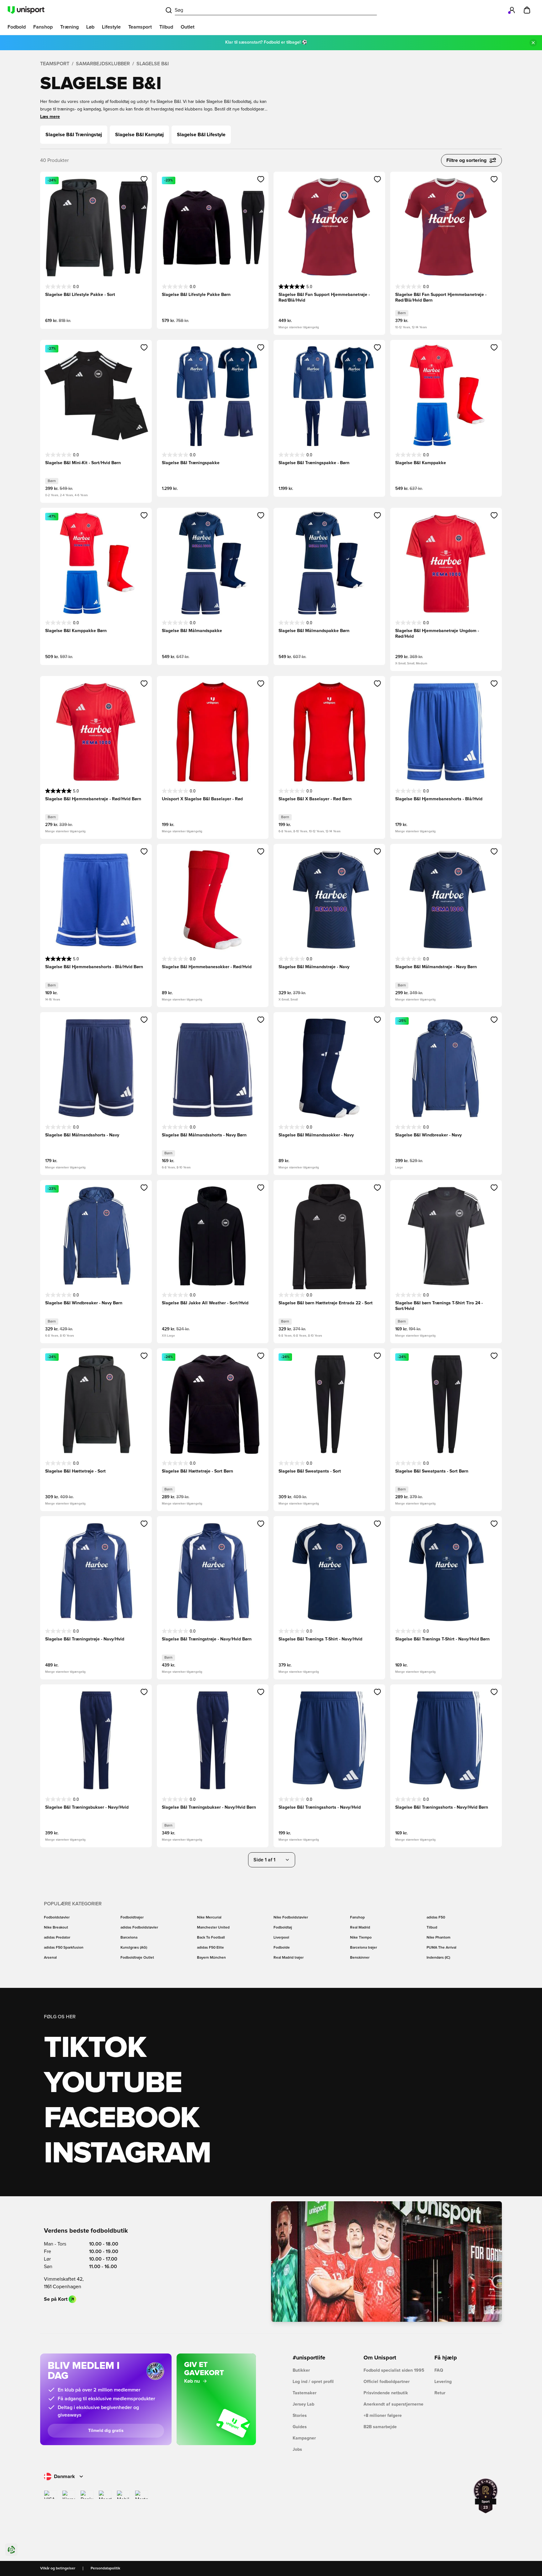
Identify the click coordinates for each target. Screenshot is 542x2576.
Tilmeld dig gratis (106, 2431)
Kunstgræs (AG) (134, 1948)
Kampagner (304, 2438)
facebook (122, 2118)
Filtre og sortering (466, 160)
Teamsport (55, 64)
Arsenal (50, 1958)
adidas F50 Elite (210, 1948)
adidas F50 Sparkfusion (64, 1948)
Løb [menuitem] (90, 27)
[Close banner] (533, 43)
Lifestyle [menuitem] (111, 27)
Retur (440, 2393)
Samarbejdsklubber (103, 64)
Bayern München (211, 1958)
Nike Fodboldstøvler (291, 1918)
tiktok (95, 2048)
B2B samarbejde (380, 2427)
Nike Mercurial (209, 1918)
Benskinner (360, 1958)
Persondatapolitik (105, 2568)
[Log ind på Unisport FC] (512, 10)
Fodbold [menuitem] (17, 27)
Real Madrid (360, 1928)
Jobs (297, 2450)
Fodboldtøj (283, 1928)
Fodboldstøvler (57, 1918)
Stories (300, 2416)
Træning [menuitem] (69, 27)
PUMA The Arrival (441, 1948)
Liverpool (281, 1938)
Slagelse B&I (153, 64)
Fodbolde (282, 1948)
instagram (127, 2154)
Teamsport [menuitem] (140, 27)
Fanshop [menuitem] (43, 27)
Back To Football (211, 1938)
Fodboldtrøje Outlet (137, 1958)
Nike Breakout (56, 1928)
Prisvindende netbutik (386, 2393)
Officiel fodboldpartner (387, 2382)
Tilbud (432, 1928)
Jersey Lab (303, 2404)
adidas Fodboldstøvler (139, 1928)
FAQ (439, 2370)
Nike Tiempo (361, 1938)
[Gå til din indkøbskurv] (527, 10)
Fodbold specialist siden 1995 (394, 2370)
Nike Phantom (438, 1938)
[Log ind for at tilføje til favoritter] (144, 179)
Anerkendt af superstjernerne (393, 2404)
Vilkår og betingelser (58, 2568)
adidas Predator (57, 1938)
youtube (113, 2083)
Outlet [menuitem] (188, 27)
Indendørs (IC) (438, 1958)
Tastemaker (305, 2393)
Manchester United (213, 1928)
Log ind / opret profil (313, 2382)
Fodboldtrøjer (132, 1918)
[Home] (26, 10)
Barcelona (129, 1938)
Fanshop (357, 1918)
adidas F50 (436, 1918)
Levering (443, 2382)
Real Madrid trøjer (289, 1958)
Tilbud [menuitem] (166, 27)
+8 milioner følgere (383, 2416)
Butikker (301, 2370)
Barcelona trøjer (364, 1948)
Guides (300, 2427)
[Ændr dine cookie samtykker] (11, 2550)
